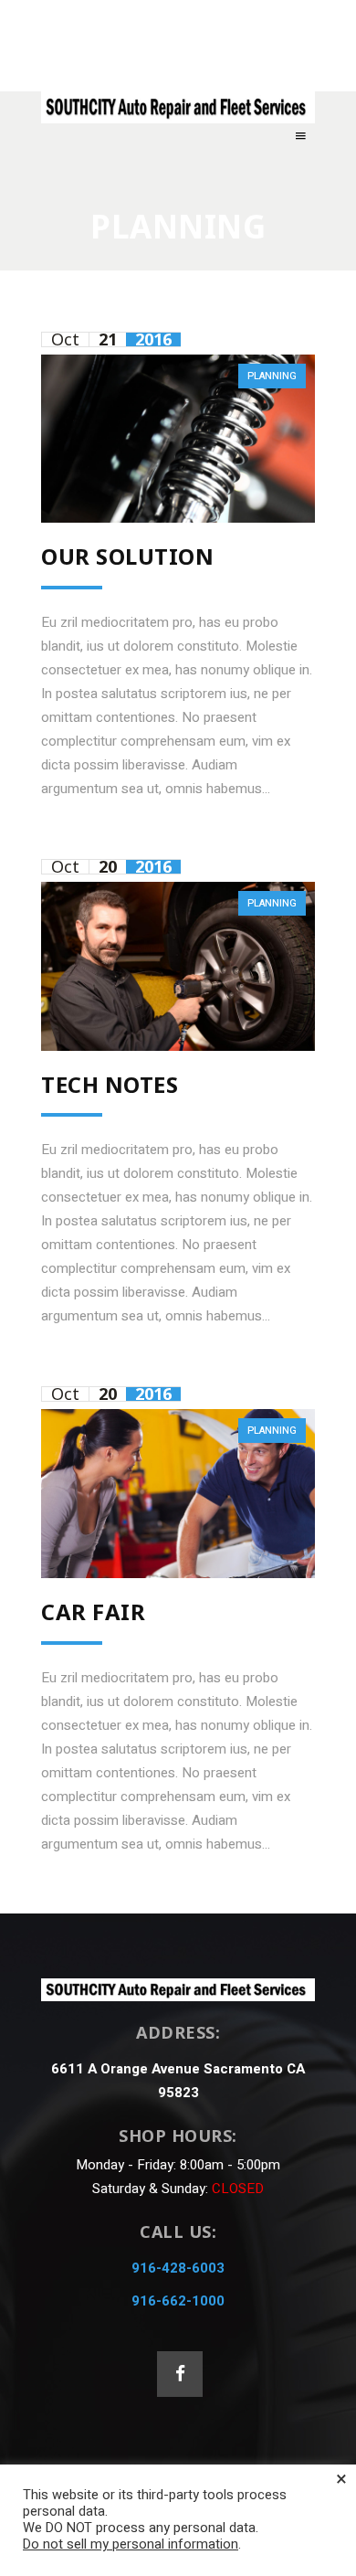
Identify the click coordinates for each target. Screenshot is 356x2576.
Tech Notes (110, 1084)
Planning (272, 376)
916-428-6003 (178, 2268)
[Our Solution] (178, 439)
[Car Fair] (178, 1493)
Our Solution (127, 556)
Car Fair (93, 1611)
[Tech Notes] (178, 966)
